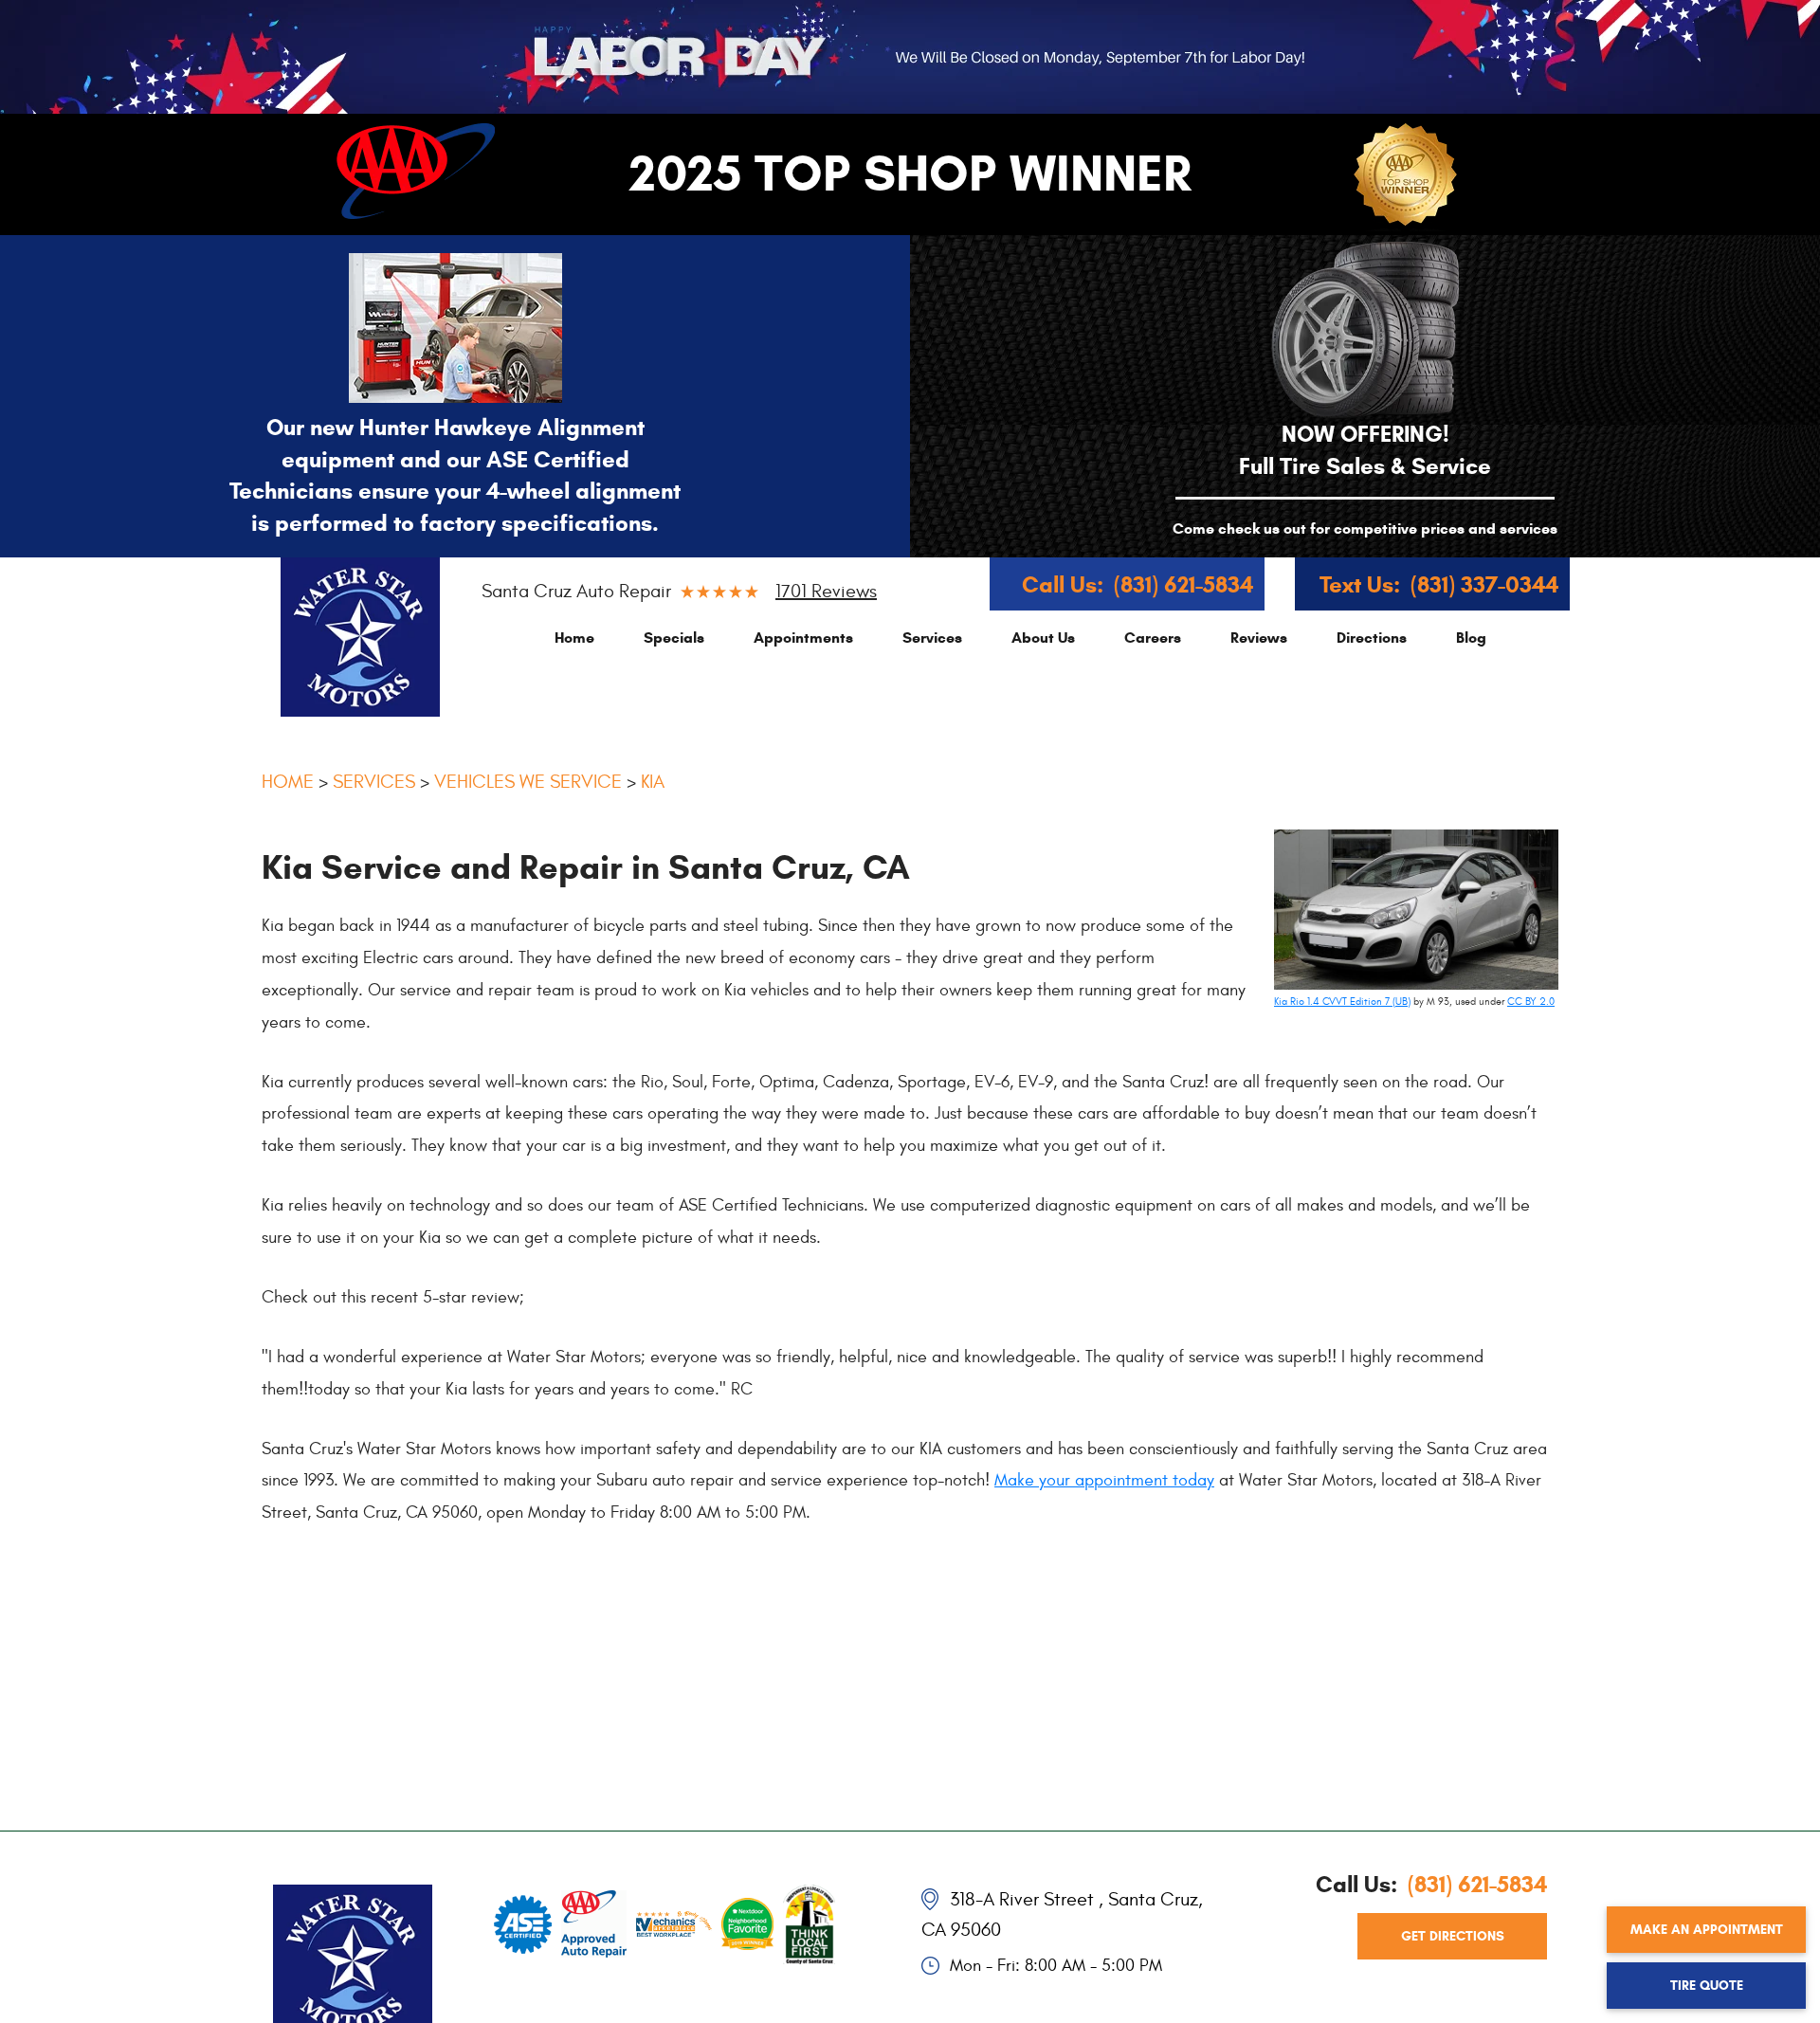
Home (574, 638)
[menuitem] (574, 638)
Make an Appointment (1707, 1930)
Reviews (1259, 638)
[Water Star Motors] (360, 637)
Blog (1471, 638)
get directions (1453, 1936)
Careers (1153, 638)
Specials (674, 638)
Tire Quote (1707, 1986)
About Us (1043, 638)
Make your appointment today (1104, 1480)
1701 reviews (826, 591)
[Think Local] (809, 1921)
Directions (1372, 638)
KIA (653, 782)
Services (932, 638)
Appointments (803, 638)
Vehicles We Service (528, 782)
